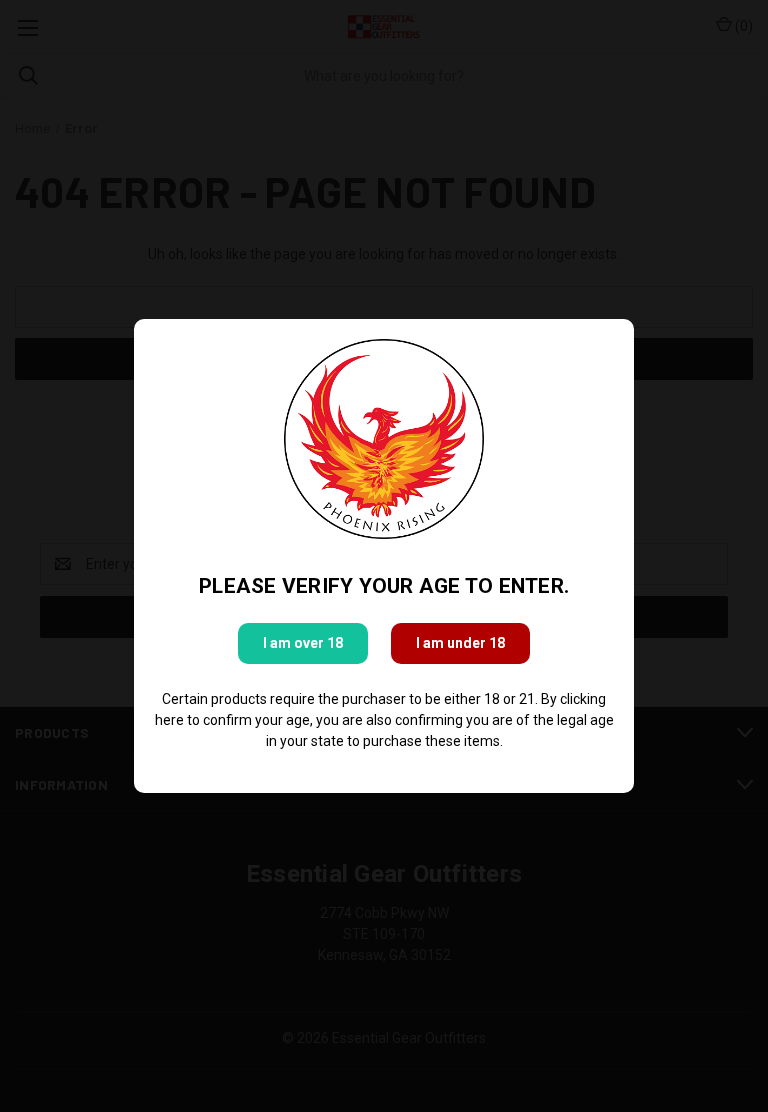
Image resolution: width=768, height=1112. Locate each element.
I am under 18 (460, 643)
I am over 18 (303, 643)
